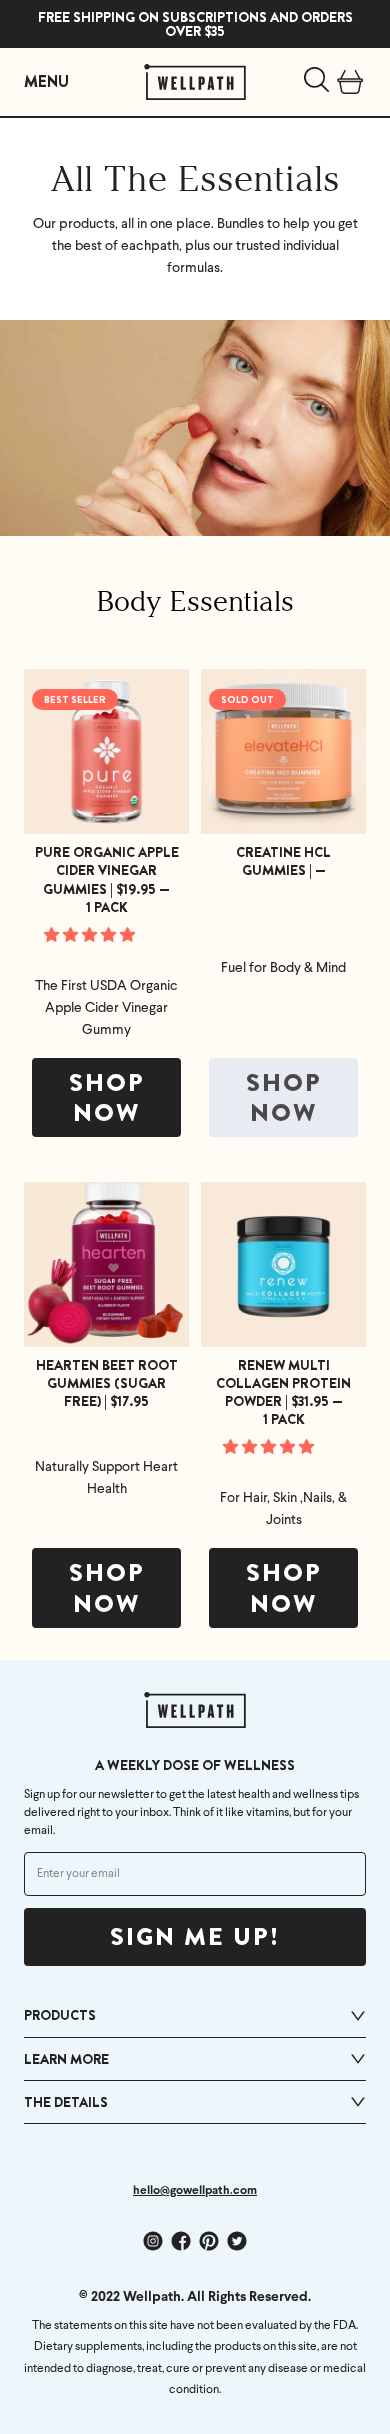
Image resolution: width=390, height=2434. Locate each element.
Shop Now (107, 1098)
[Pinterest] (209, 2241)
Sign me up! (195, 1937)
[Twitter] (237, 2241)
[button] (91, 936)
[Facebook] (181, 2241)
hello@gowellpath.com (195, 2191)
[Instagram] (153, 2241)
